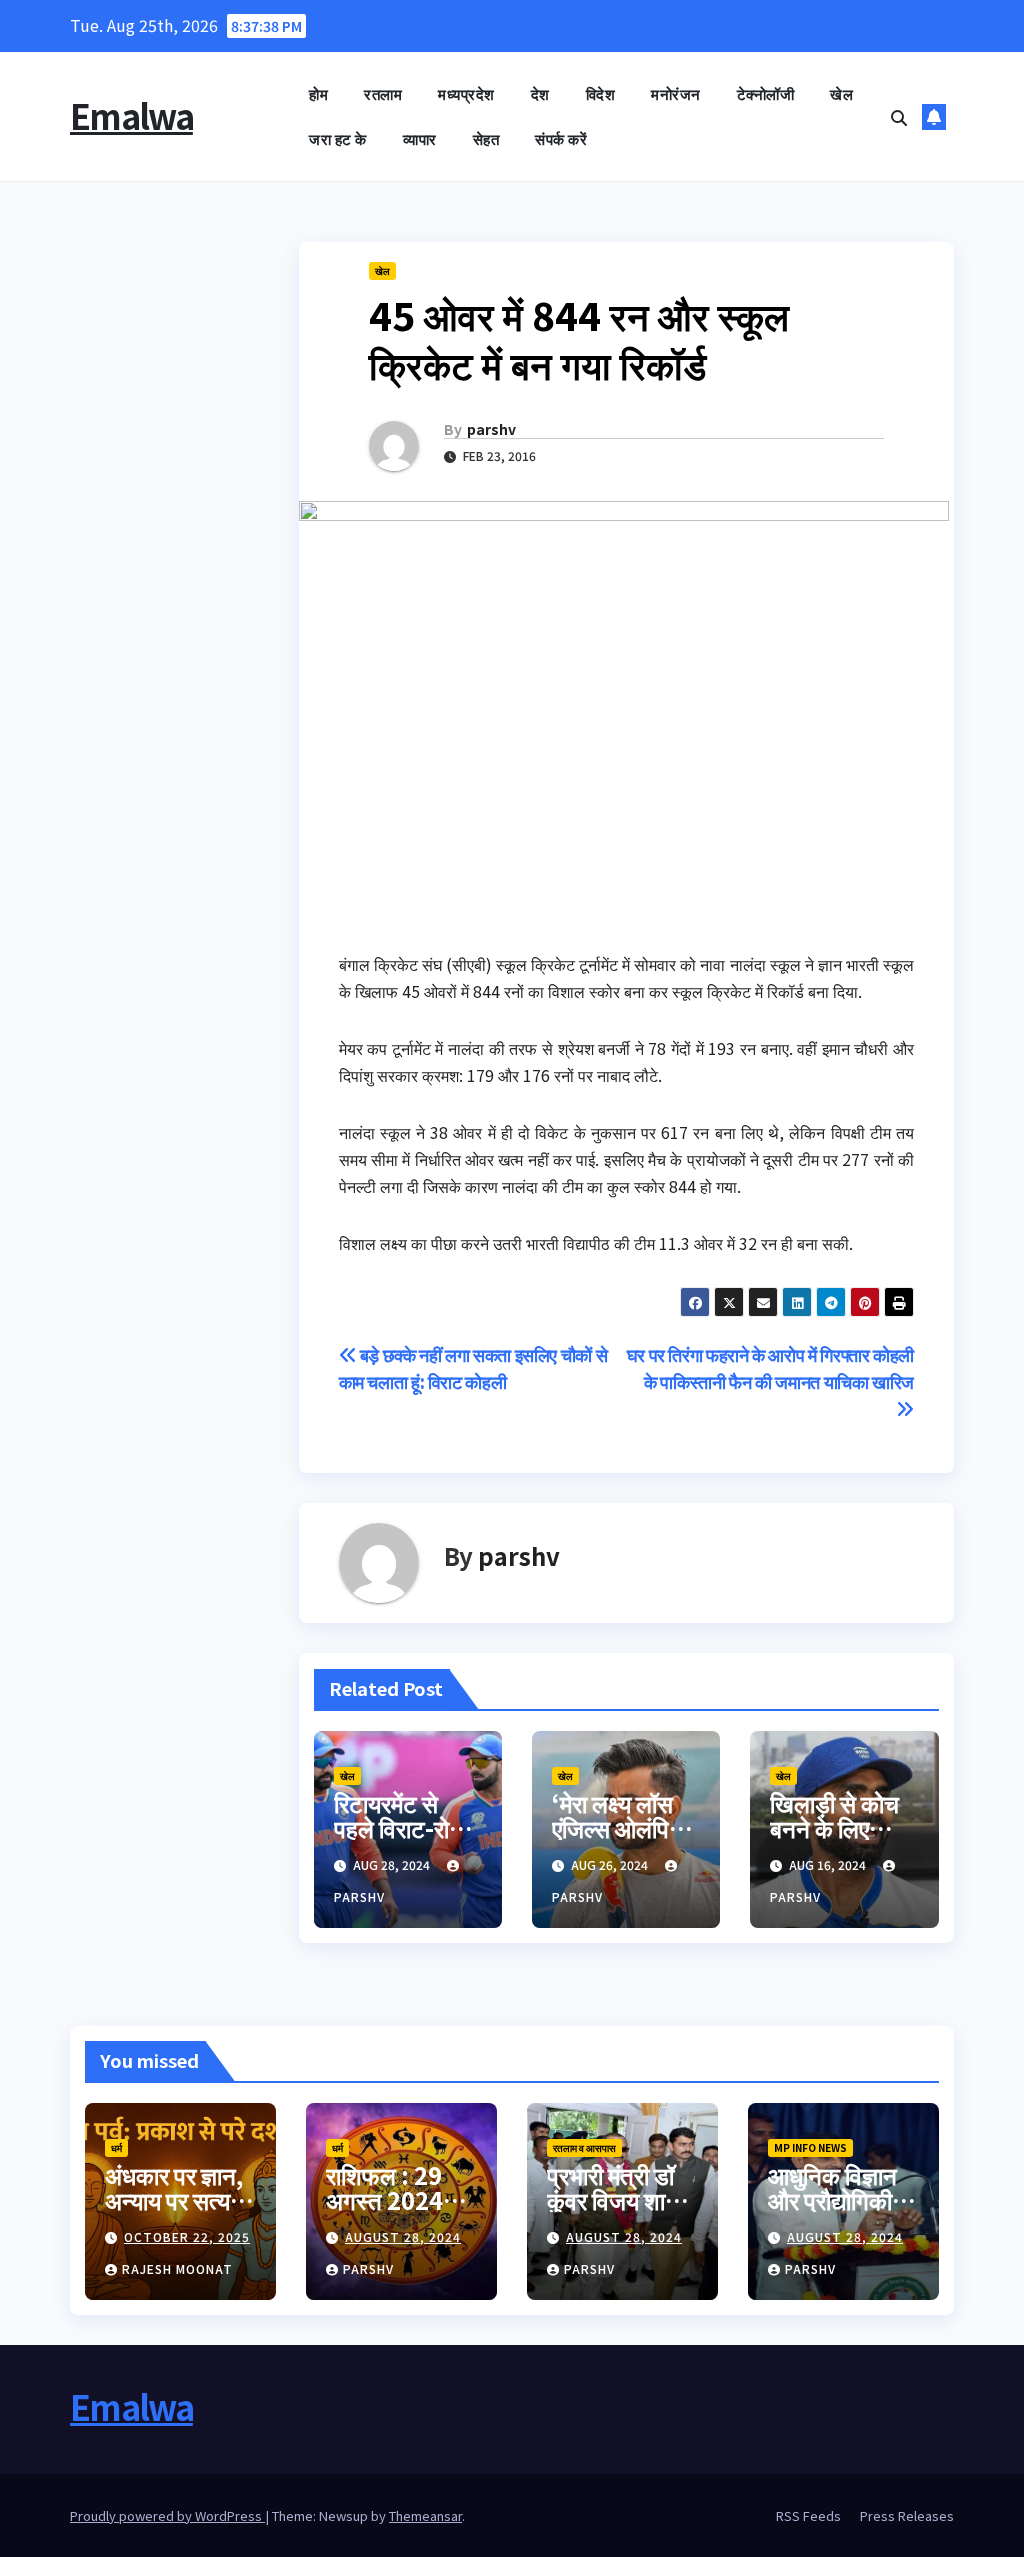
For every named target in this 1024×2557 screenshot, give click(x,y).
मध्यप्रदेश (466, 93)
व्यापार (420, 138)
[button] (899, 117)
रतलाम (383, 93)
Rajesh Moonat (177, 2268)
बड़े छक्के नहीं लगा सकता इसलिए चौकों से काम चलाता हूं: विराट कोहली (473, 1367)
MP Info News (810, 2147)
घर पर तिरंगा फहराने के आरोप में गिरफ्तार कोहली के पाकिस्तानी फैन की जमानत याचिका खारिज (770, 1367)
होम (318, 93)
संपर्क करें (561, 138)
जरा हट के (338, 138)
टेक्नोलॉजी (766, 93)
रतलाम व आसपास (584, 2147)
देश (540, 93)
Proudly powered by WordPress (167, 2515)
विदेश (601, 93)
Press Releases (907, 2515)
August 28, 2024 (403, 2236)
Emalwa (131, 115)
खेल (841, 93)
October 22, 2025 (187, 2236)
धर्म (116, 2147)
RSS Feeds (808, 2515)
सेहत (486, 138)
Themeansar (425, 2515)
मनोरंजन (676, 93)
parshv (491, 429)
